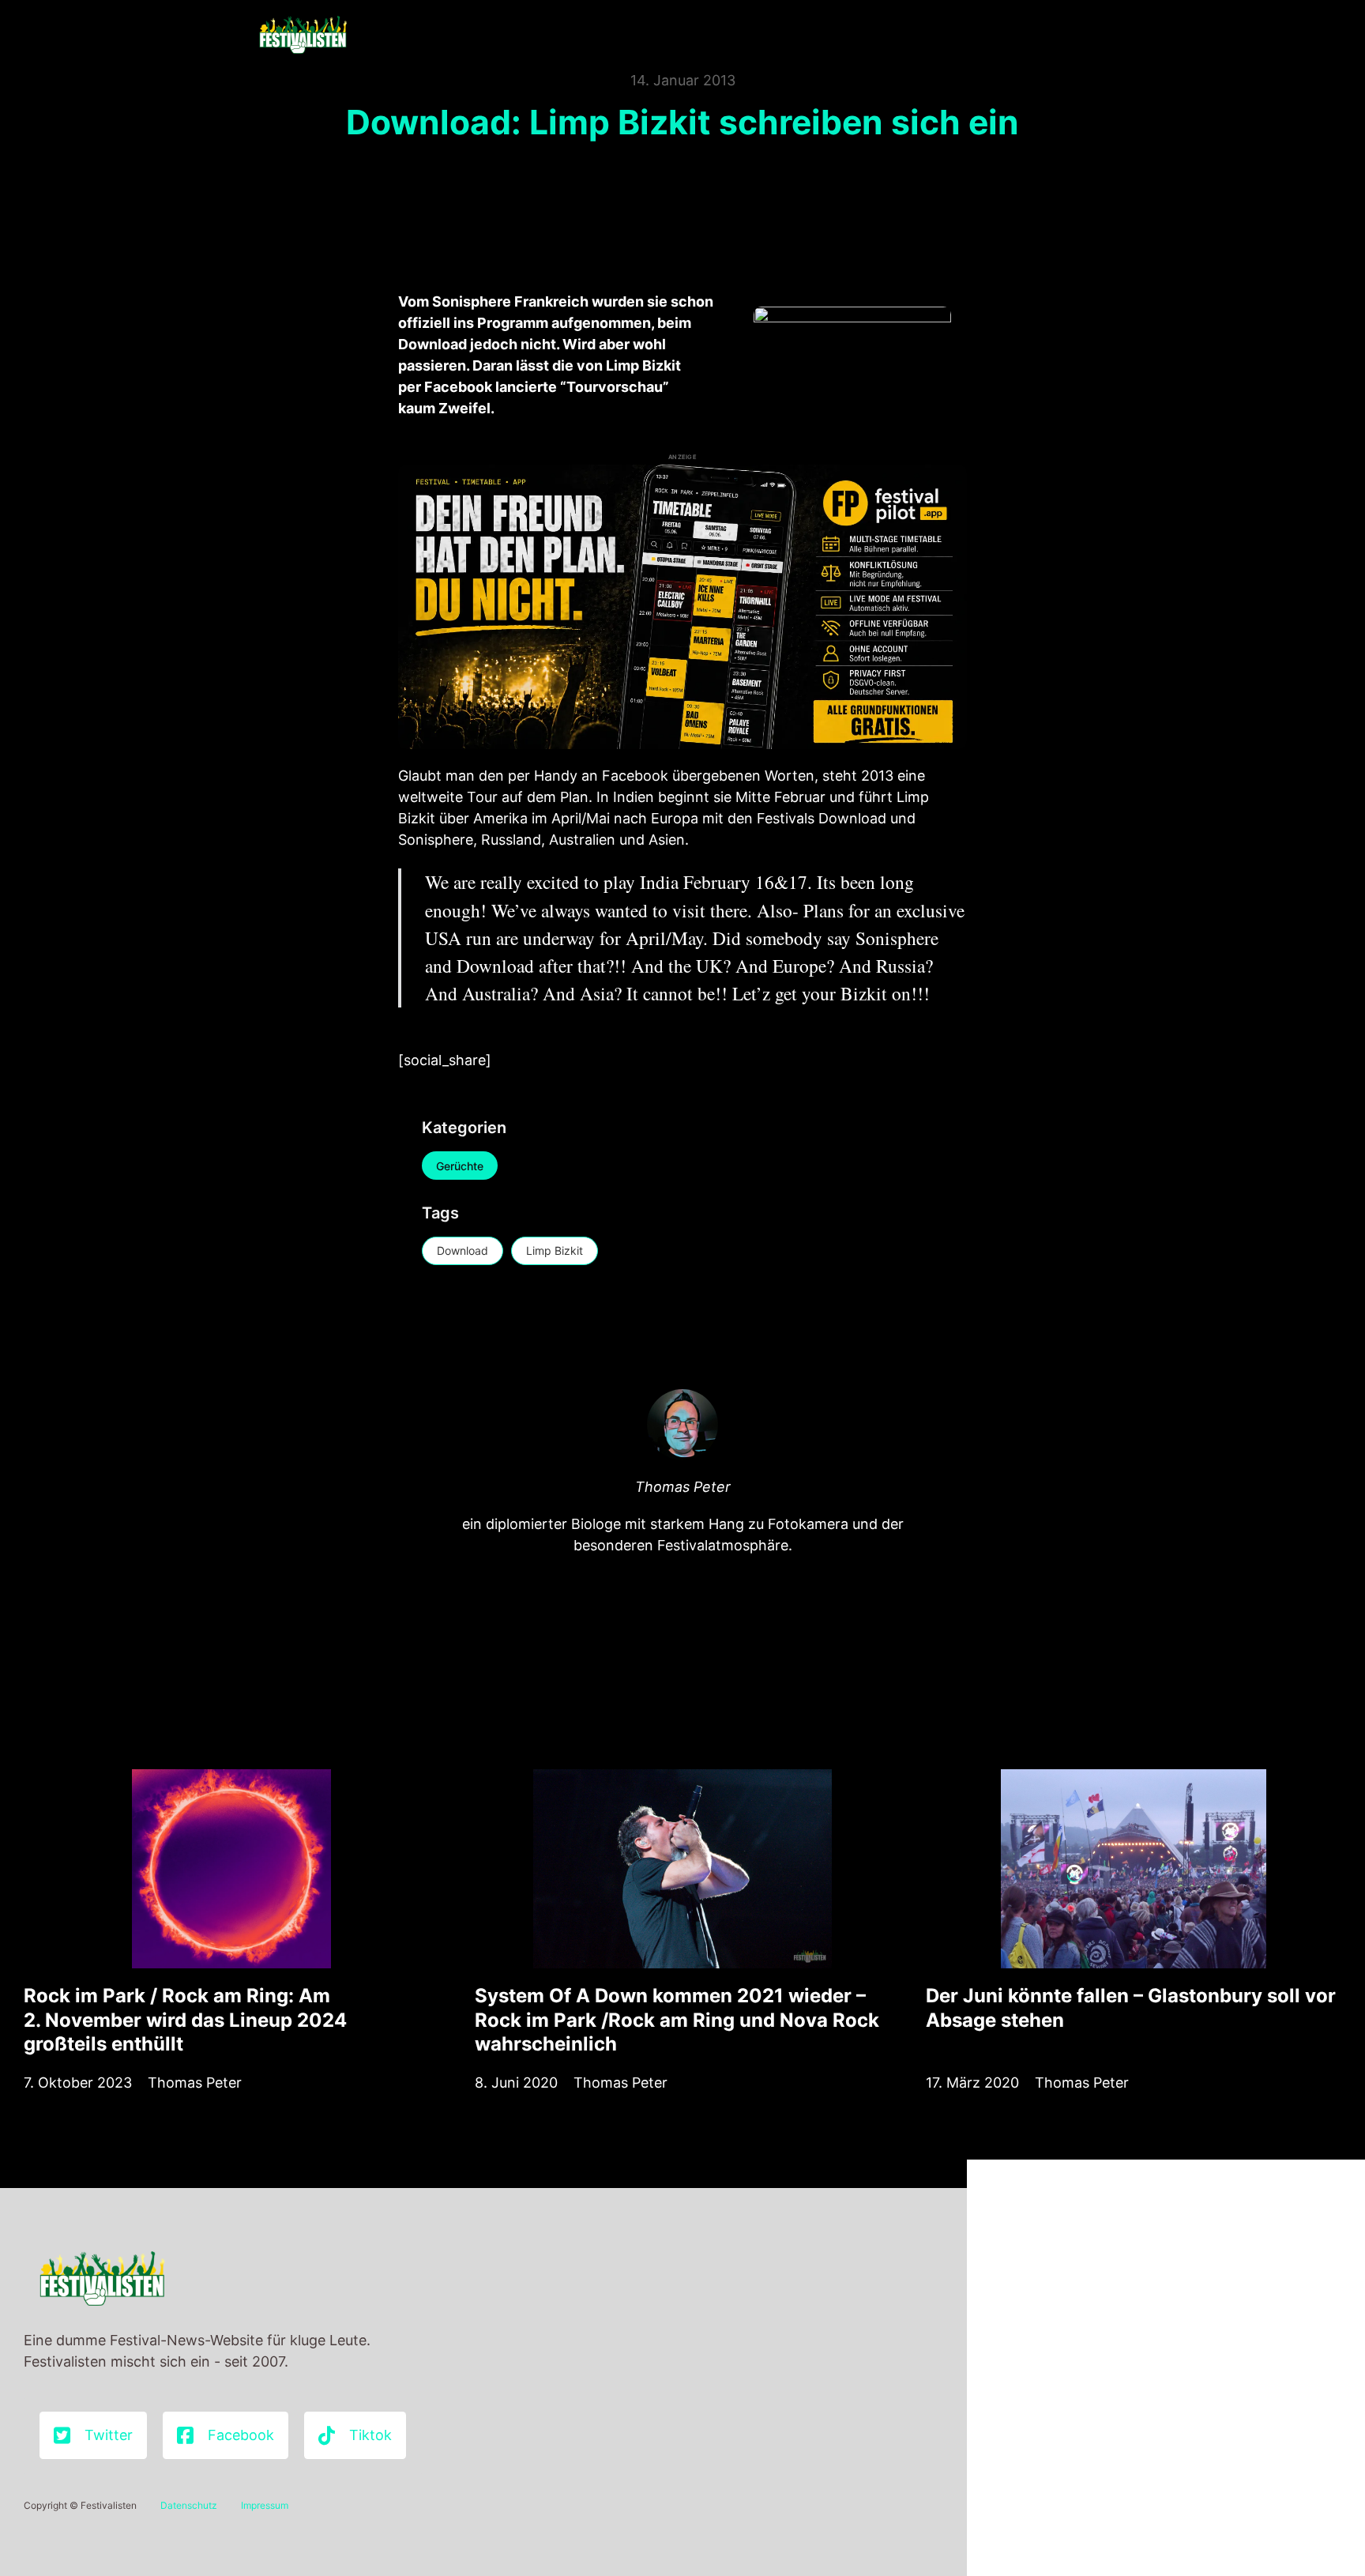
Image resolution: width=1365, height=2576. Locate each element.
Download (463, 1250)
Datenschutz (189, 2505)
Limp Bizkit (555, 1250)
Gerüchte (460, 1166)
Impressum (265, 2505)
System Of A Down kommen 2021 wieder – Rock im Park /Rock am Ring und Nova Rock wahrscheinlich (677, 2019)
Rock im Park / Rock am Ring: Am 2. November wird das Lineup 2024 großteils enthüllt (185, 2019)
